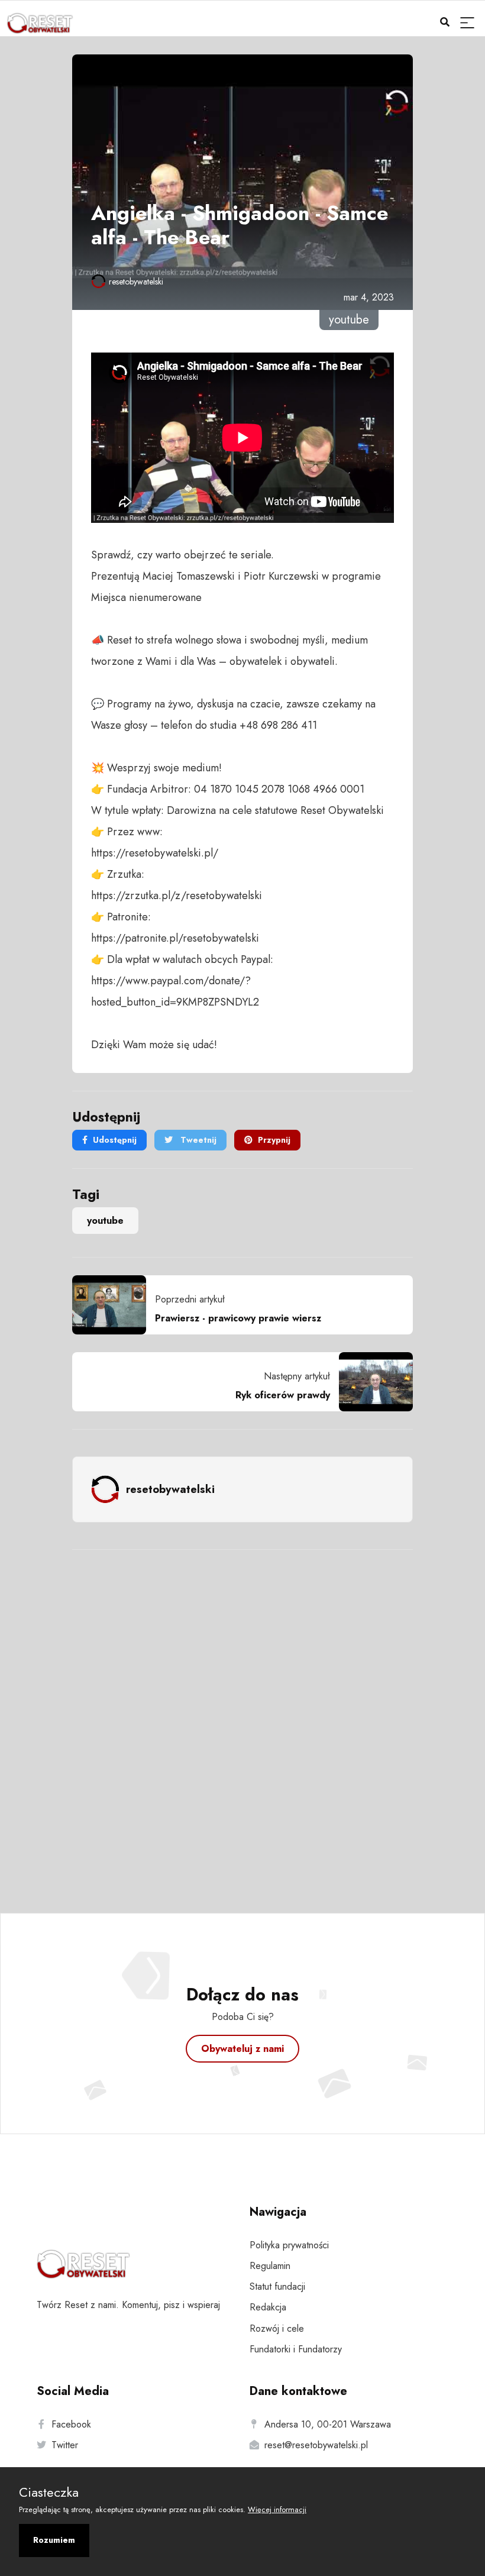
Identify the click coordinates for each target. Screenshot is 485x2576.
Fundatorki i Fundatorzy (296, 2349)
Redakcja (268, 2307)
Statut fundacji (277, 2286)
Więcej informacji (277, 2509)
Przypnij (274, 1140)
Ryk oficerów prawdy (283, 1395)
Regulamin (270, 2266)
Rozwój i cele (277, 2328)
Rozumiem (54, 2540)
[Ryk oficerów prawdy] (371, 1382)
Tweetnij (197, 1140)
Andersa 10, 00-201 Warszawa (328, 2424)
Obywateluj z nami (242, 2049)
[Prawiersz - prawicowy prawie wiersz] (114, 1305)
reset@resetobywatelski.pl (316, 2445)
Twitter (65, 2445)
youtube (105, 1221)
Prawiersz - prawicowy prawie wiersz (238, 1318)
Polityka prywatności (289, 2245)
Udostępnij (115, 1140)
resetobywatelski (136, 282)
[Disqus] (242, 1715)
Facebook (71, 2424)
